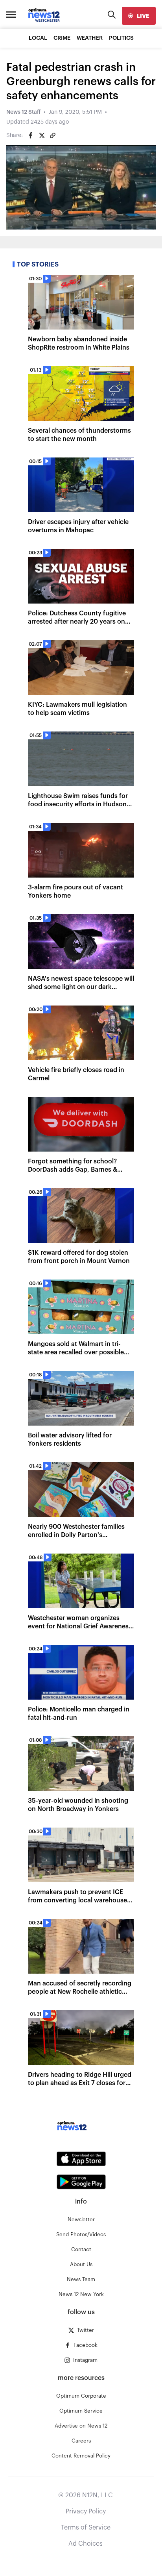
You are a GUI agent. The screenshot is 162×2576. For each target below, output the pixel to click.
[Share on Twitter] (42, 135)
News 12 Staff (23, 112)
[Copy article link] (53, 135)
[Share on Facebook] (31, 135)
